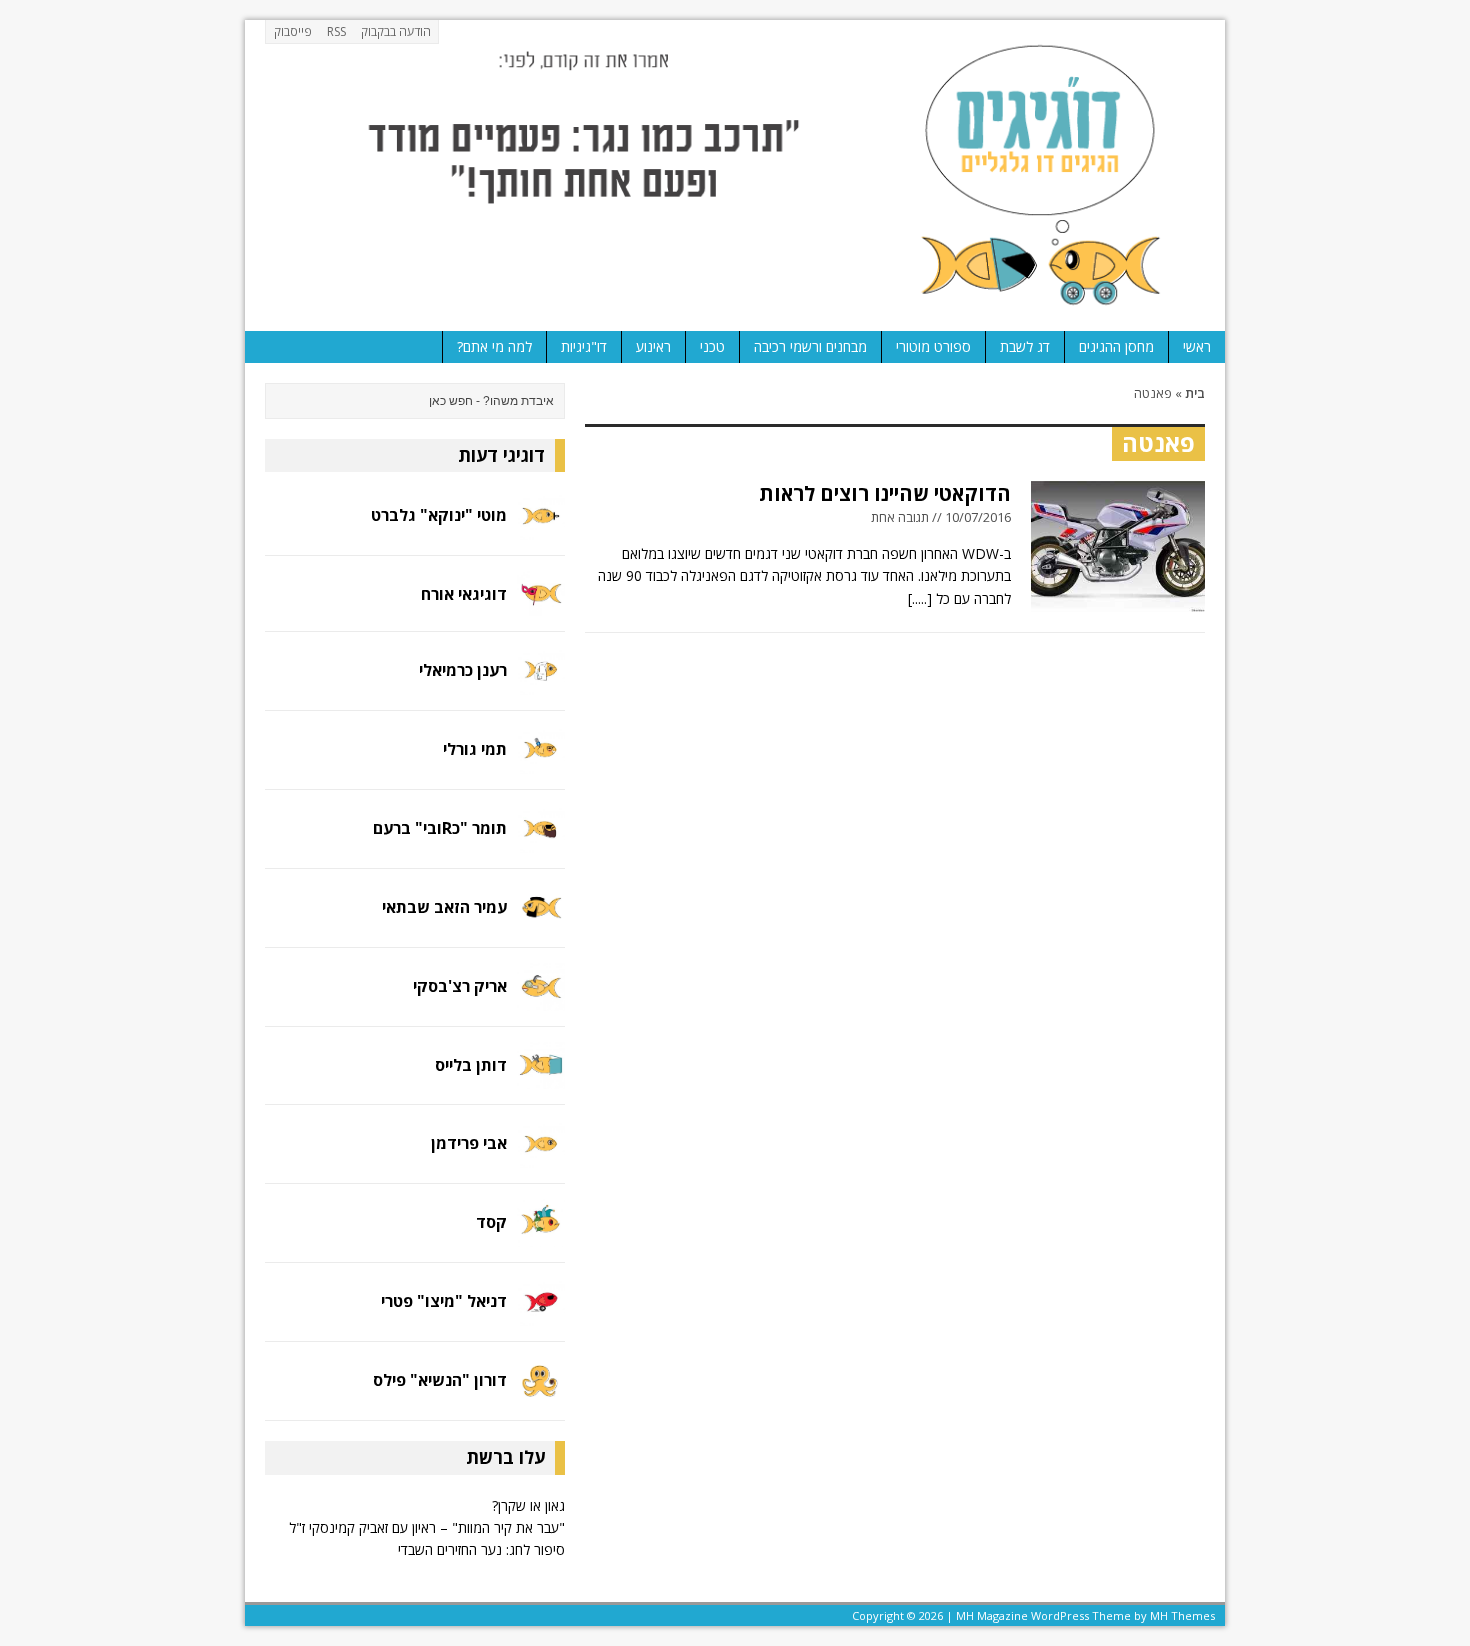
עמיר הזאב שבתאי (444, 907)
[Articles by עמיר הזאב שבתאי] (541, 919)
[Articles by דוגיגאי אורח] (541, 603)
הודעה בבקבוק (396, 31)
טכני (712, 346)
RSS (336, 31)
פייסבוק (293, 31)
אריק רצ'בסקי (460, 986)
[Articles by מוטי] (541, 528)
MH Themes (1182, 1615)
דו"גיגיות (584, 346)
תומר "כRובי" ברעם (440, 828)
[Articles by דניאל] (541, 1314)
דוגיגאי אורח (464, 594)
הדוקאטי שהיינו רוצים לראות (885, 493)
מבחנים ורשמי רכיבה (810, 346)
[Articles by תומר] (541, 840)
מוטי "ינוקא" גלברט (439, 515)
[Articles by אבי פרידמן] (541, 1156)
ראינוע (653, 346)
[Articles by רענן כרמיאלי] (541, 682)
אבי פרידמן (469, 1143)
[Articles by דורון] (541, 1393)
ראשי (1197, 346)
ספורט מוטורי (933, 346)
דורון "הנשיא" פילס (440, 1380)
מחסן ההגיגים (1116, 346)
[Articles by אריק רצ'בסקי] (541, 998)
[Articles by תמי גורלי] (541, 761)
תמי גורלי (475, 749)
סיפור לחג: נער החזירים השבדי (481, 1549)
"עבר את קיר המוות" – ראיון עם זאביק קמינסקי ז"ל (427, 1527)
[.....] (920, 598)
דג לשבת (1025, 346)
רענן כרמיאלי (463, 670)
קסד (491, 1222)
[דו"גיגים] (735, 175)
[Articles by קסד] (541, 1235)
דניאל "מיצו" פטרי (444, 1301)
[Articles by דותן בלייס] (541, 1077)
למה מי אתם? (494, 346)
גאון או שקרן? (528, 1505)
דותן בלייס (471, 1065)
